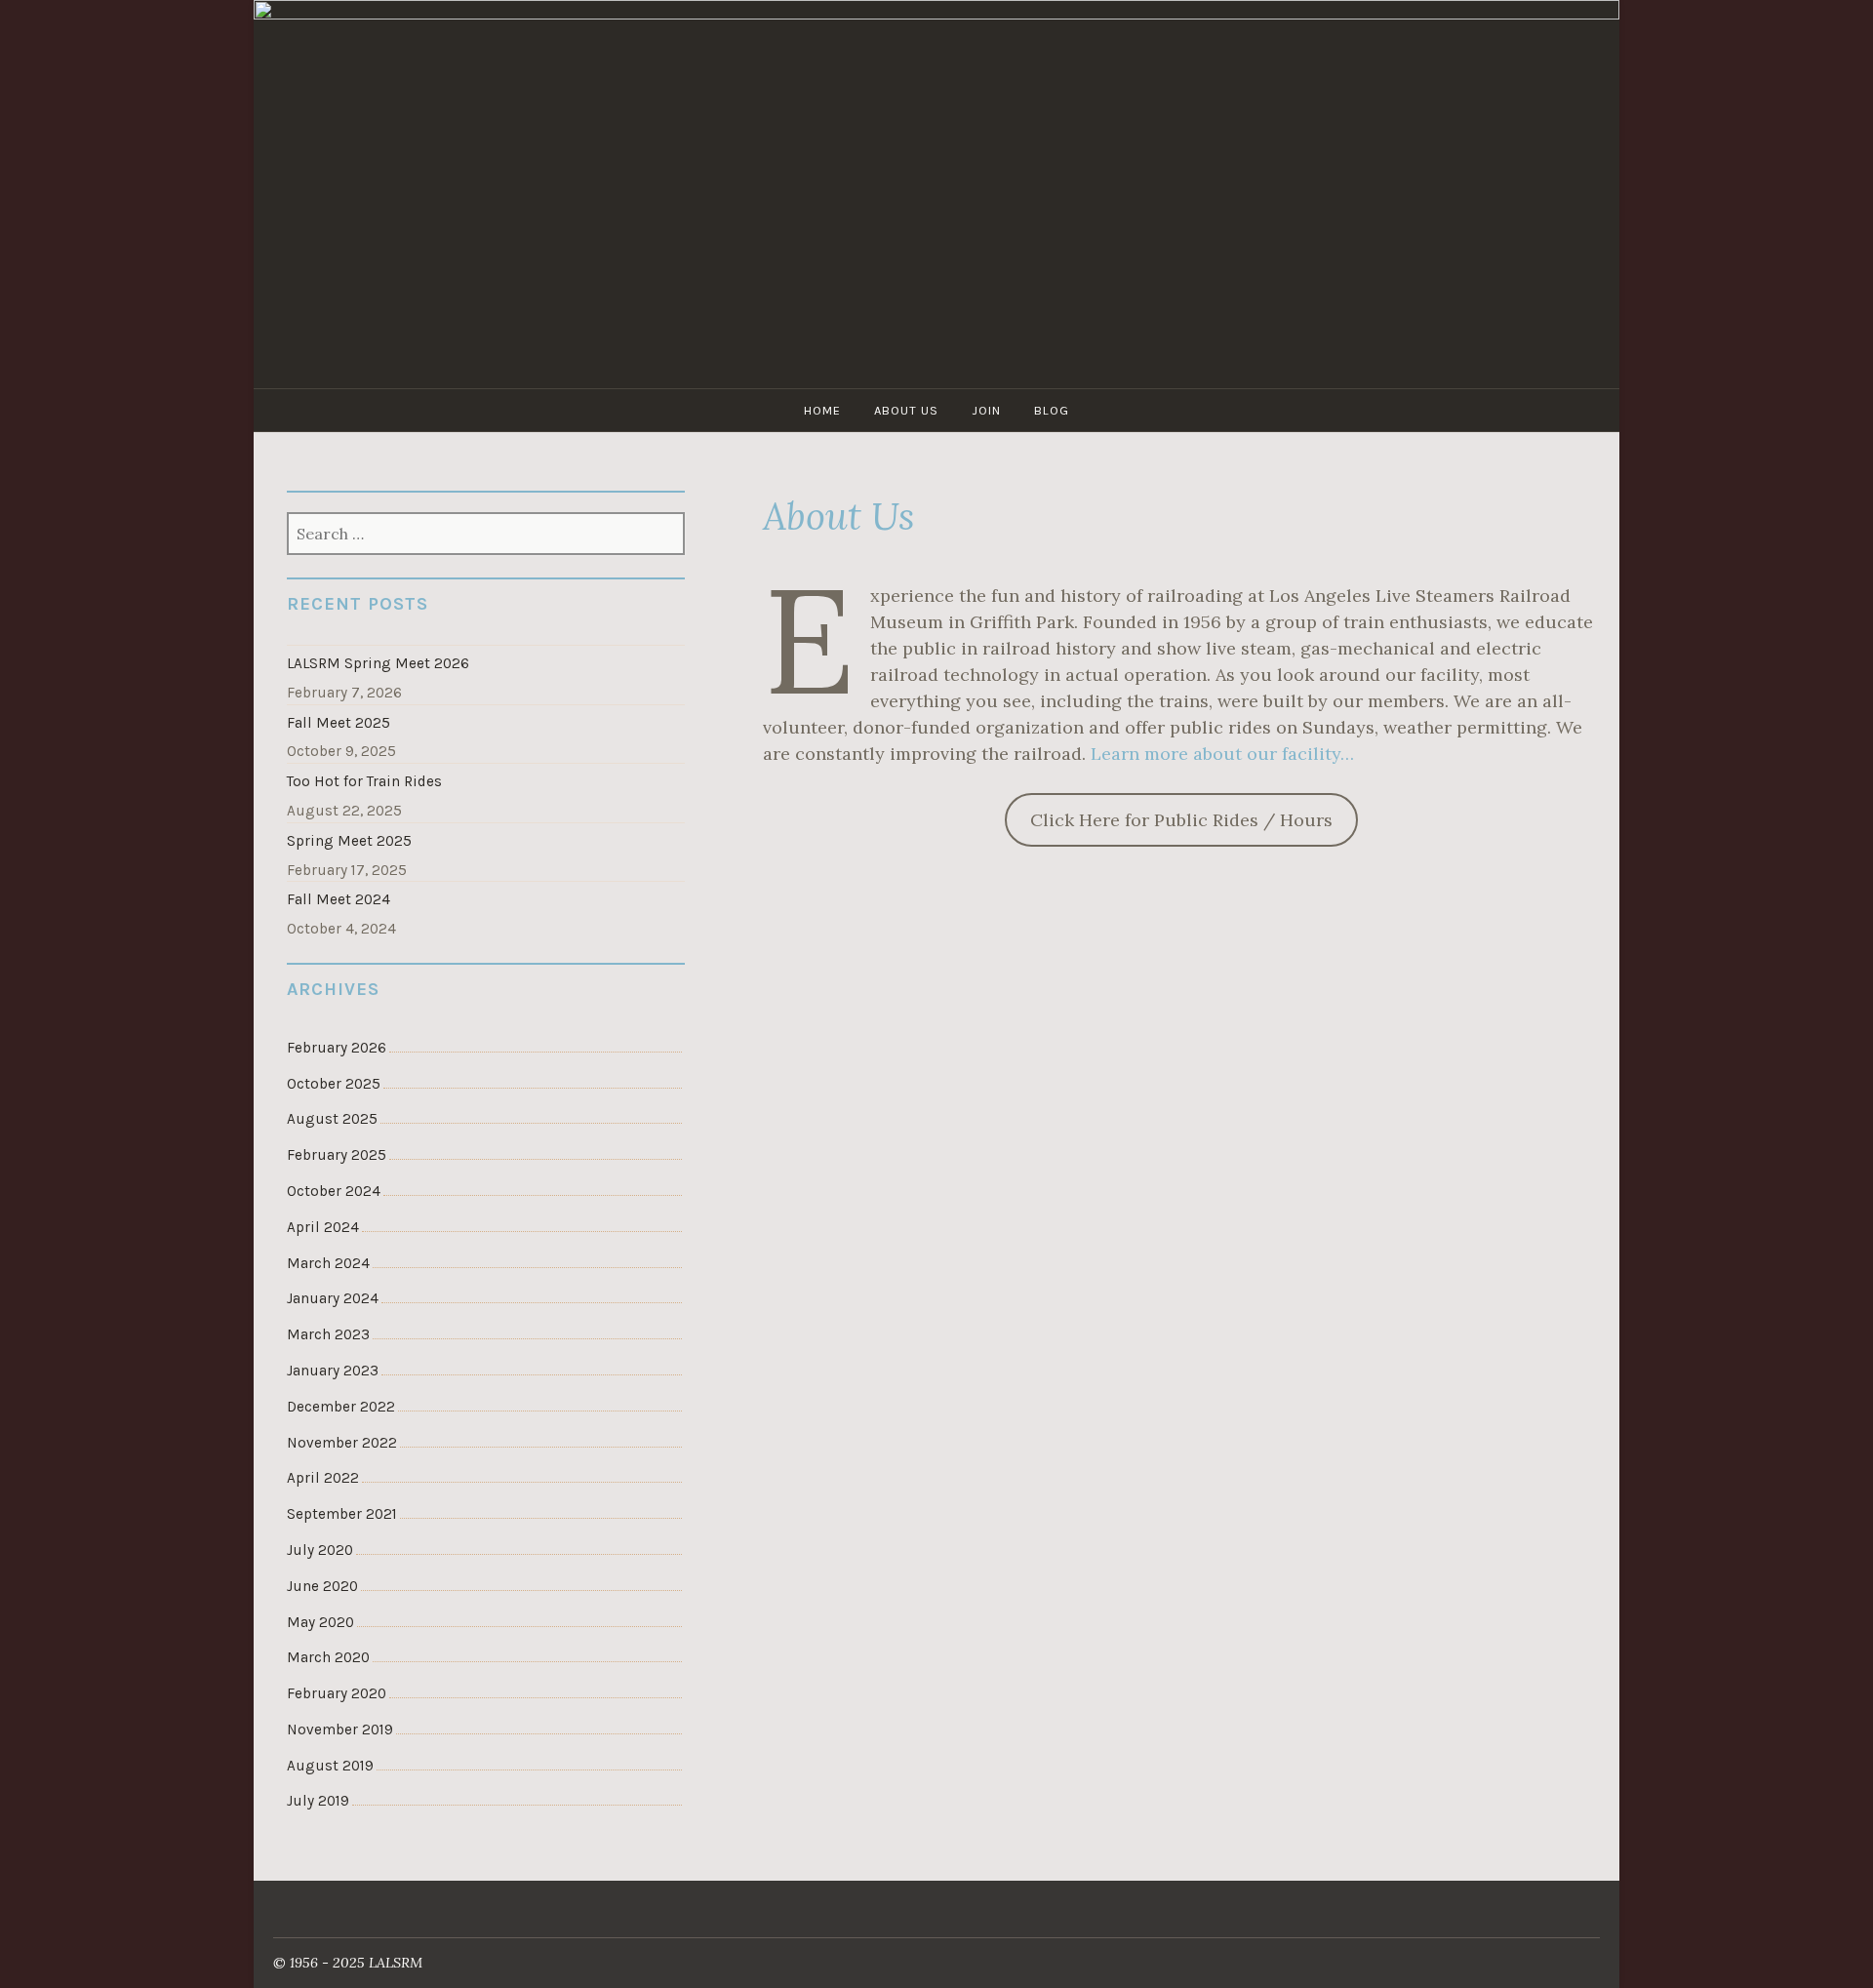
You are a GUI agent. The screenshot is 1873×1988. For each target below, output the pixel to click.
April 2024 (323, 1227)
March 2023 (328, 1334)
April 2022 (323, 1478)
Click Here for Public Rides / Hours (1181, 820)
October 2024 (334, 1191)
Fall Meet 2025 (339, 723)
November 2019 (340, 1730)
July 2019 (318, 1801)
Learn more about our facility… (1222, 754)
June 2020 (322, 1586)
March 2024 (328, 1263)
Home (822, 410)
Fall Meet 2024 (339, 899)
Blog (1052, 410)
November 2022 (342, 1443)
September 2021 (342, 1514)
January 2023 (333, 1371)
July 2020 (320, 1550)
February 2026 (337, 1048)
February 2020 (337, 1693)
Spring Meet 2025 (349, 841)
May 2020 (320, 1622)
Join (986, 410)
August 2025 (332, 1119)
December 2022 (341, 1407)
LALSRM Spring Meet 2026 (378, 663)
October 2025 (334, 1084)
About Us (906, 410)
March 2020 (328, 1657)
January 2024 (333, 1298)
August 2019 (330, 1766)
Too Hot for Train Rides (364, 781)
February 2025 (337, 1155)
